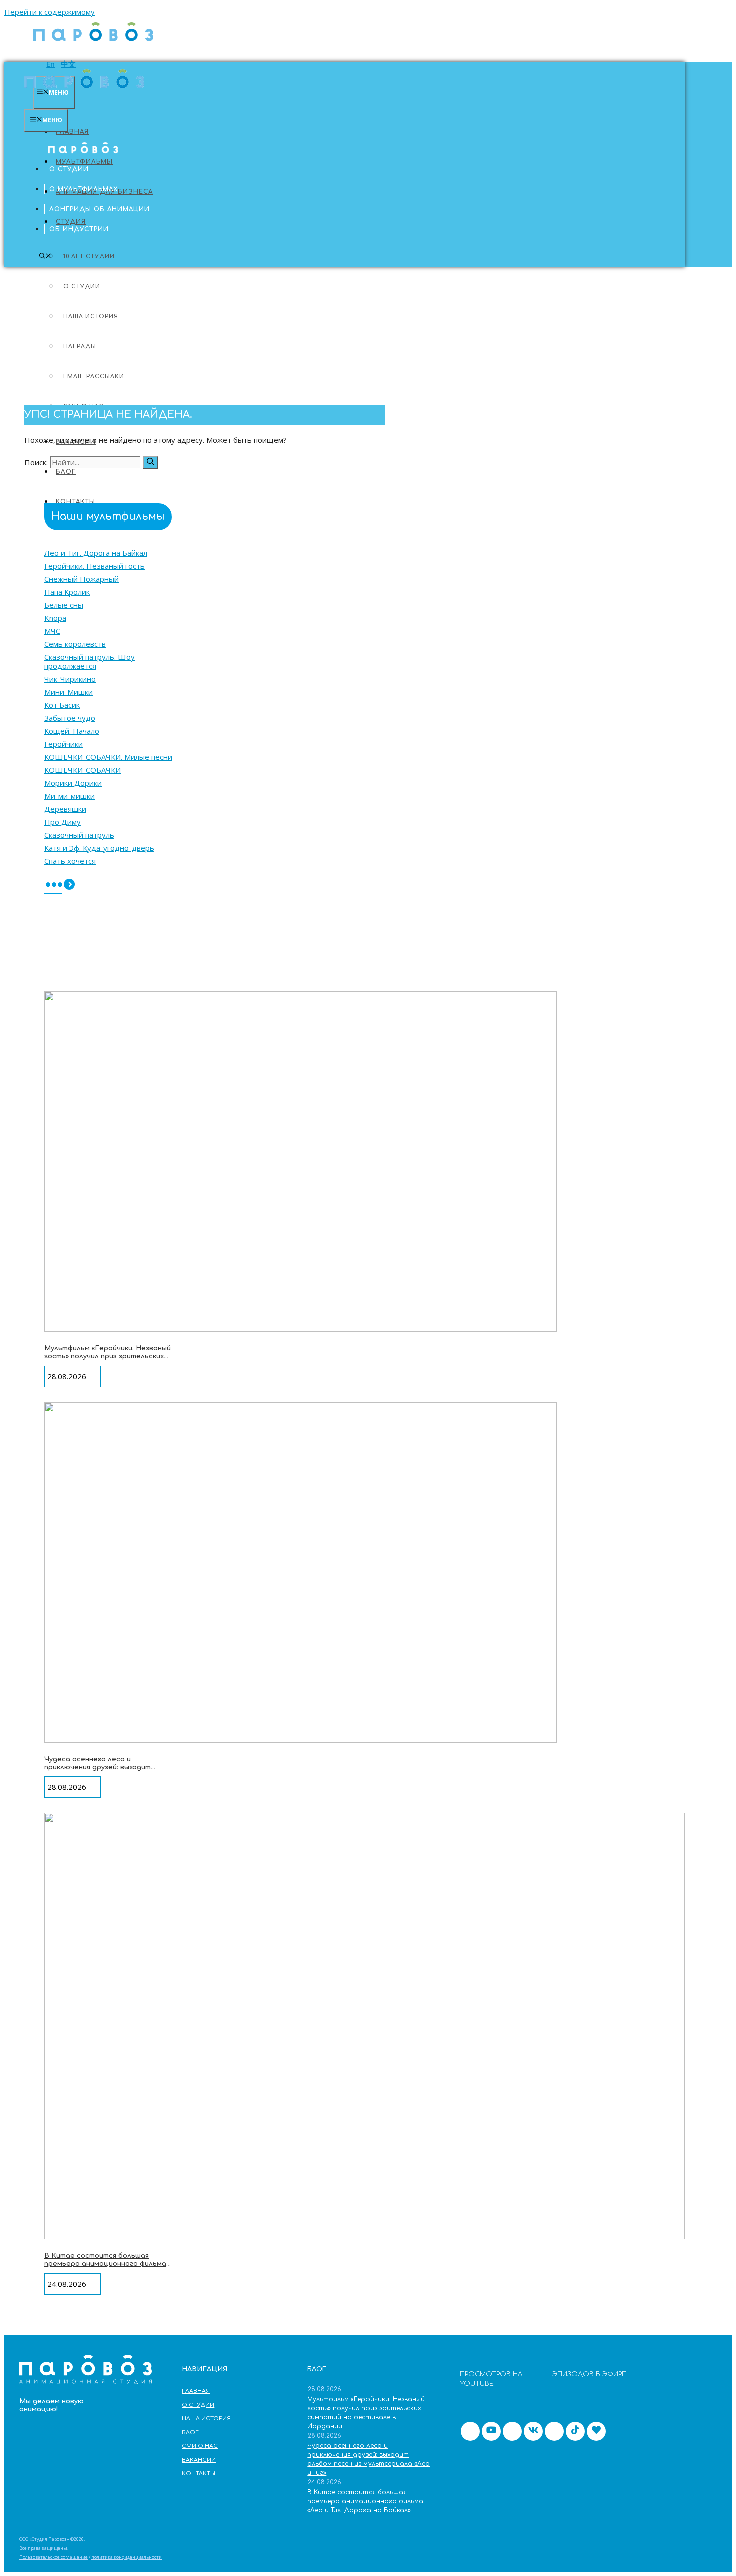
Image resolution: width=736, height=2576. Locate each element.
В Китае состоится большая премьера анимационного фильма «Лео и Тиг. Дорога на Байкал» (105, 2263)
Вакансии (199, 2460)
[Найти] (150, 462)
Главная (72, 132)
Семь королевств (75, 644)
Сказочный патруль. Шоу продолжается (89, 661)
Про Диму (62, 822)
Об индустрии (79, 229)
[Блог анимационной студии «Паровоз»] (93, 46)
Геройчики (63, 744)
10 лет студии (89, 256)
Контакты (199, 2474)
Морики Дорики (73, 783)
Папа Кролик (67, 592)
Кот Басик (62, 705)
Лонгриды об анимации (99, 209)
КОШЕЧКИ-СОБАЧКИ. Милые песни (108, 757)
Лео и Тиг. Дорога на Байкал (96, 553)
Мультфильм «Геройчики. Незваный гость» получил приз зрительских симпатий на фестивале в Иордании (107, 1360)
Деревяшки (65, 809)
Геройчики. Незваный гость (94, 566)
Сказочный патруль (79, 835)
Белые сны (64, 605)
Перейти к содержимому (49, 12)
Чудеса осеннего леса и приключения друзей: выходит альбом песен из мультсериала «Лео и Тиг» (101, 1771)
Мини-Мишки (68, 692)
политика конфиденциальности (126, 2557)
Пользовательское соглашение (53, 2557)
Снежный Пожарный (81, 579)
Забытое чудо (70, 718)
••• (53, 886)
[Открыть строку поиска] (45, 256)
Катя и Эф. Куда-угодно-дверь (99, 848)
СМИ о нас (200, 2446)
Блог (66, 472)
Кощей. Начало (72, 731)
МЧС (52, 631)
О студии (69, 169)
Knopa (55, 618)
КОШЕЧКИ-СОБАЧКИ (82, 770)
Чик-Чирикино (70, 679)
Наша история (206, 2419)
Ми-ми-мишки (69, 796)
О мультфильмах (84, 189)
